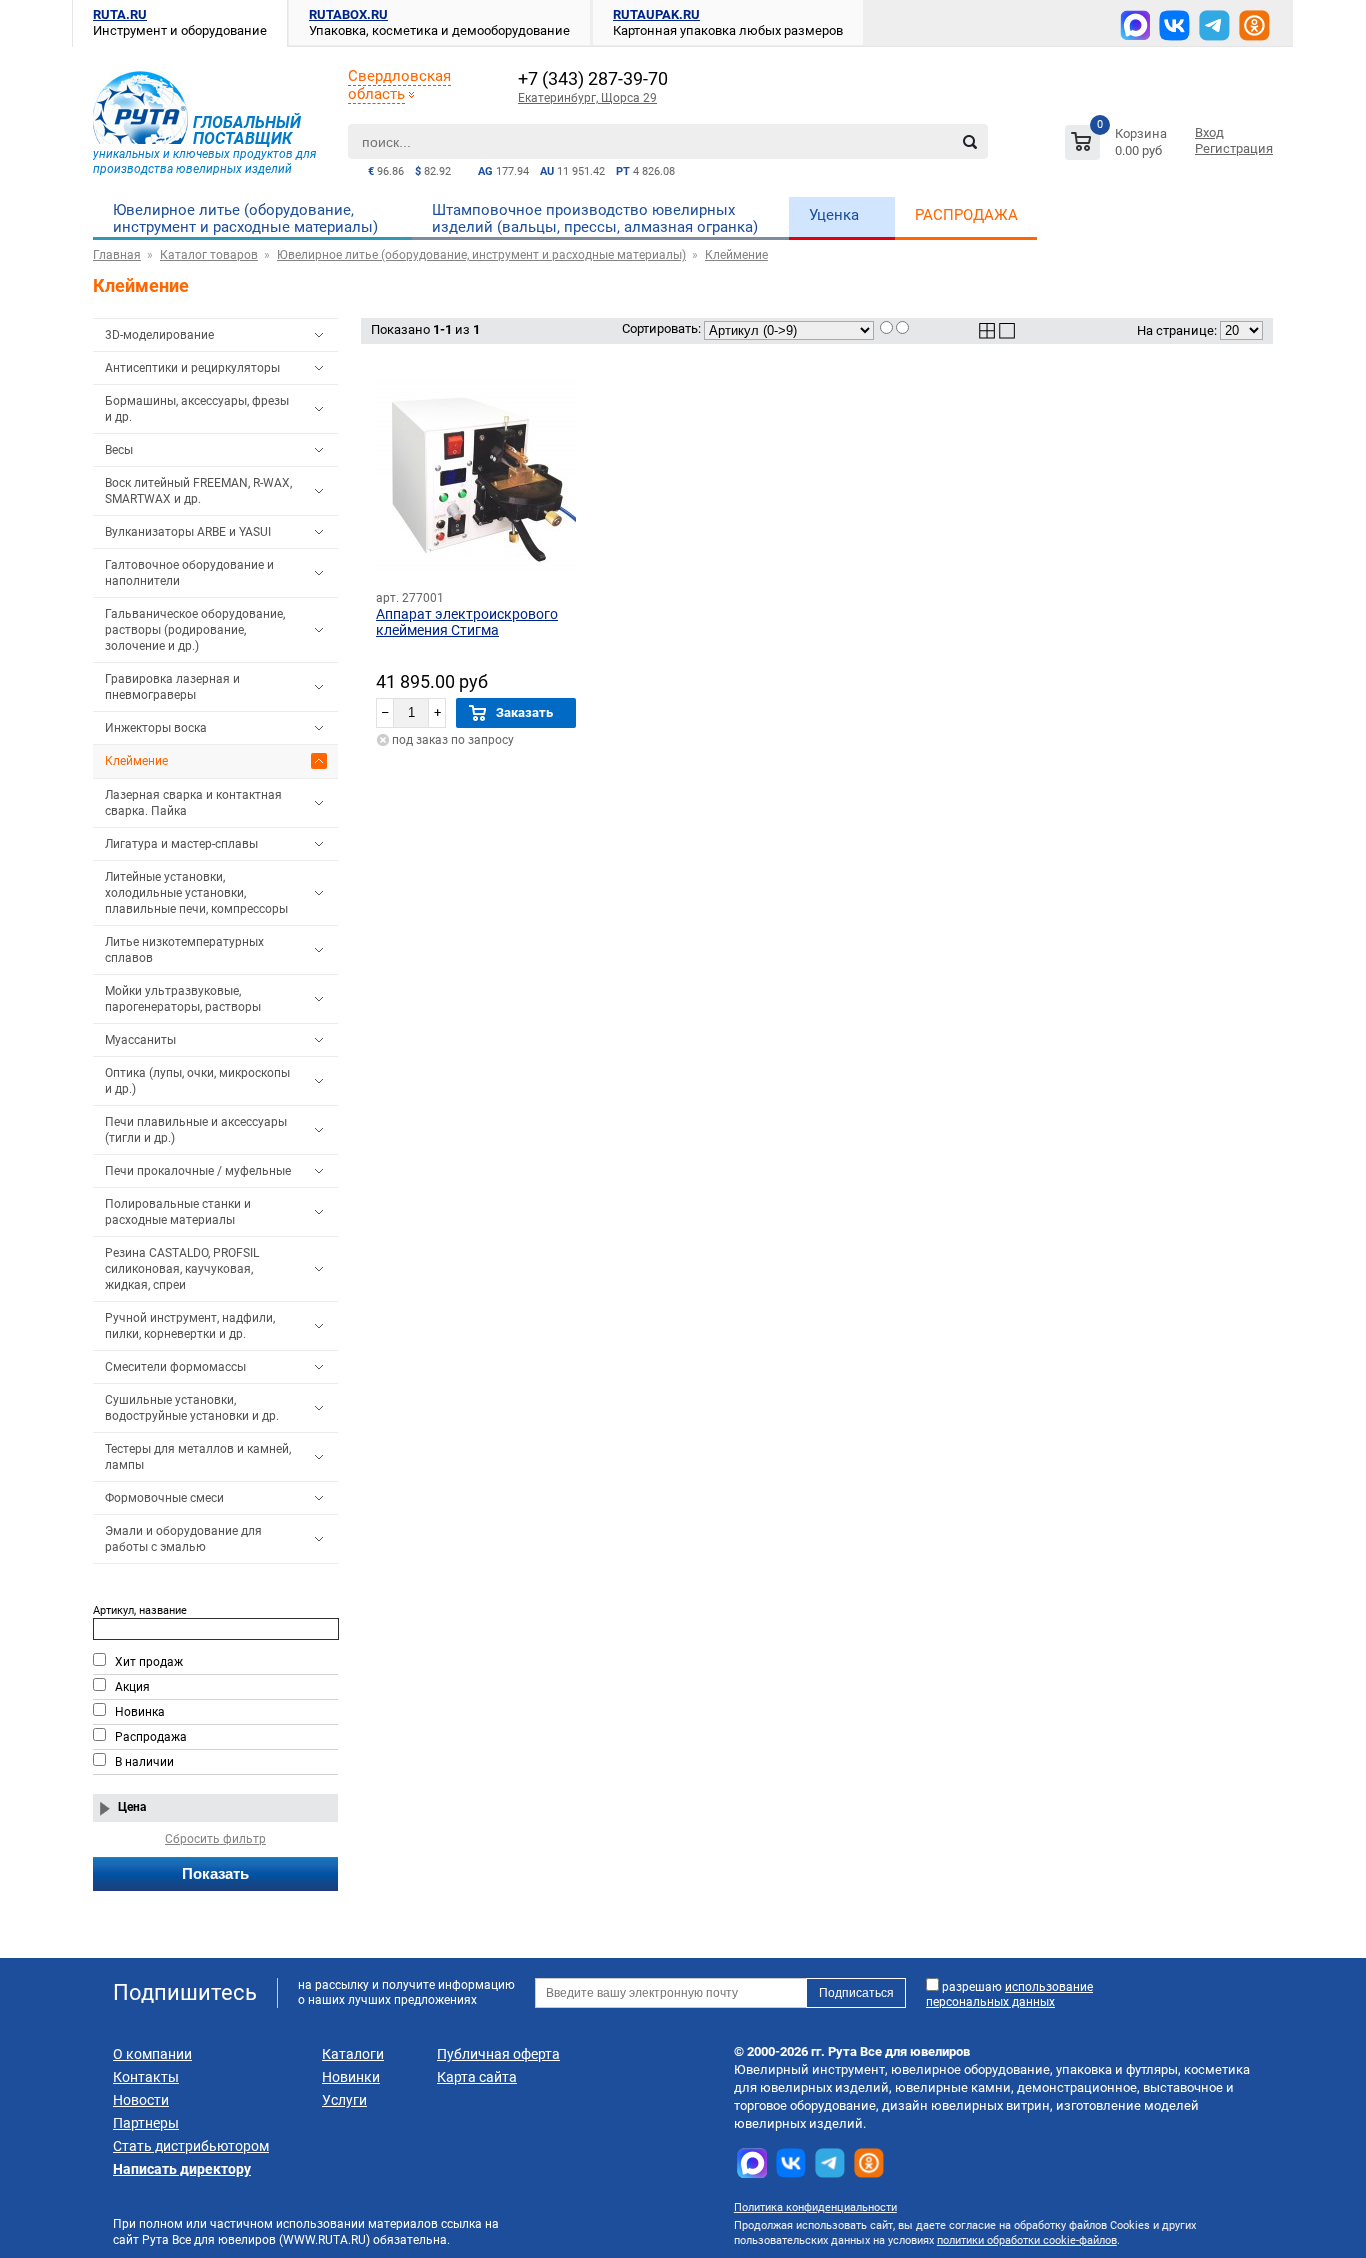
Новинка (140, 1712)
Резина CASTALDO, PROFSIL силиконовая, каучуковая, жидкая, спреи (182, 1269)
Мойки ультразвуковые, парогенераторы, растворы (183, 999)
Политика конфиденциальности (815, 2207)
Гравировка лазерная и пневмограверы (172, 687)
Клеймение (136, 761)
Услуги (344, 2100)
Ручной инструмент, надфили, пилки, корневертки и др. (190, 1326)
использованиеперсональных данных (1009, 1994)
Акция (132, 1687)
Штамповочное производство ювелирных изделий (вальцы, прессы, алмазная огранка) (595, 218)
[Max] (1135, 25)
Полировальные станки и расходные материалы (178, 1212)
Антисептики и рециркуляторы (192, 368)
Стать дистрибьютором (191, 2146)
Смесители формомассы (175, 1367)
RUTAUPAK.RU (656, 14)
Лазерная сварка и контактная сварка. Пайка (193, 803)
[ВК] (1174, 25)
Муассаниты (140, 1040)
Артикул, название (140, 1610)
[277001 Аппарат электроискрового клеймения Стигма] (476, 476)
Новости (141, 2100)
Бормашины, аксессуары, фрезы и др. (197, 409)
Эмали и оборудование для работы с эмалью (183, 1539)
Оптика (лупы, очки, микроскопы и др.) (197, 1081)
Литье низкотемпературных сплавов (184, 950)
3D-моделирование (159, 335)
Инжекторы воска (156, 728)
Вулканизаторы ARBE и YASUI (188, 532)
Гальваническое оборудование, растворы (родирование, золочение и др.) (195, 630)
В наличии (144, 1762)
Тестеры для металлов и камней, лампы (198, 1457)
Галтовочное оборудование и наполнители (189, 573)
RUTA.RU (120, 14)
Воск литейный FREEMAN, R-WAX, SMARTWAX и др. (198, 491)
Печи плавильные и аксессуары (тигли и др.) (196, 1130)
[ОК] (1254, 25)
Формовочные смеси (164, 1498)
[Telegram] (1214, 25)
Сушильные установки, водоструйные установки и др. (192, 1408)
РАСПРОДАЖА (966, 215)
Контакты (146, 2077)
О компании (152, 2054)
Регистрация (1234, 148)
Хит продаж (149, 1662)
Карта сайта (477, 2077)
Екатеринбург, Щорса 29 (587, 98)
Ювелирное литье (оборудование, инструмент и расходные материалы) (245, 218)
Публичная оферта (498, 2054)
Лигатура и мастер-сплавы (181, 844)
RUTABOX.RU (348, 14)
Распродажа (151, 1737)
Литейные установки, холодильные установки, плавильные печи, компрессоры (196, 893)
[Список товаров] (1118, 145)
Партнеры (146, 2123)
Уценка (834, 215)
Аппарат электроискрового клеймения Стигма (467, 622)
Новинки (351, 2077)
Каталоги (353, 2054)
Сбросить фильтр (215, 1839)
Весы (119, 450)
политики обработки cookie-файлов (1027, 2240)
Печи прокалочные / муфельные (198, 1171)
